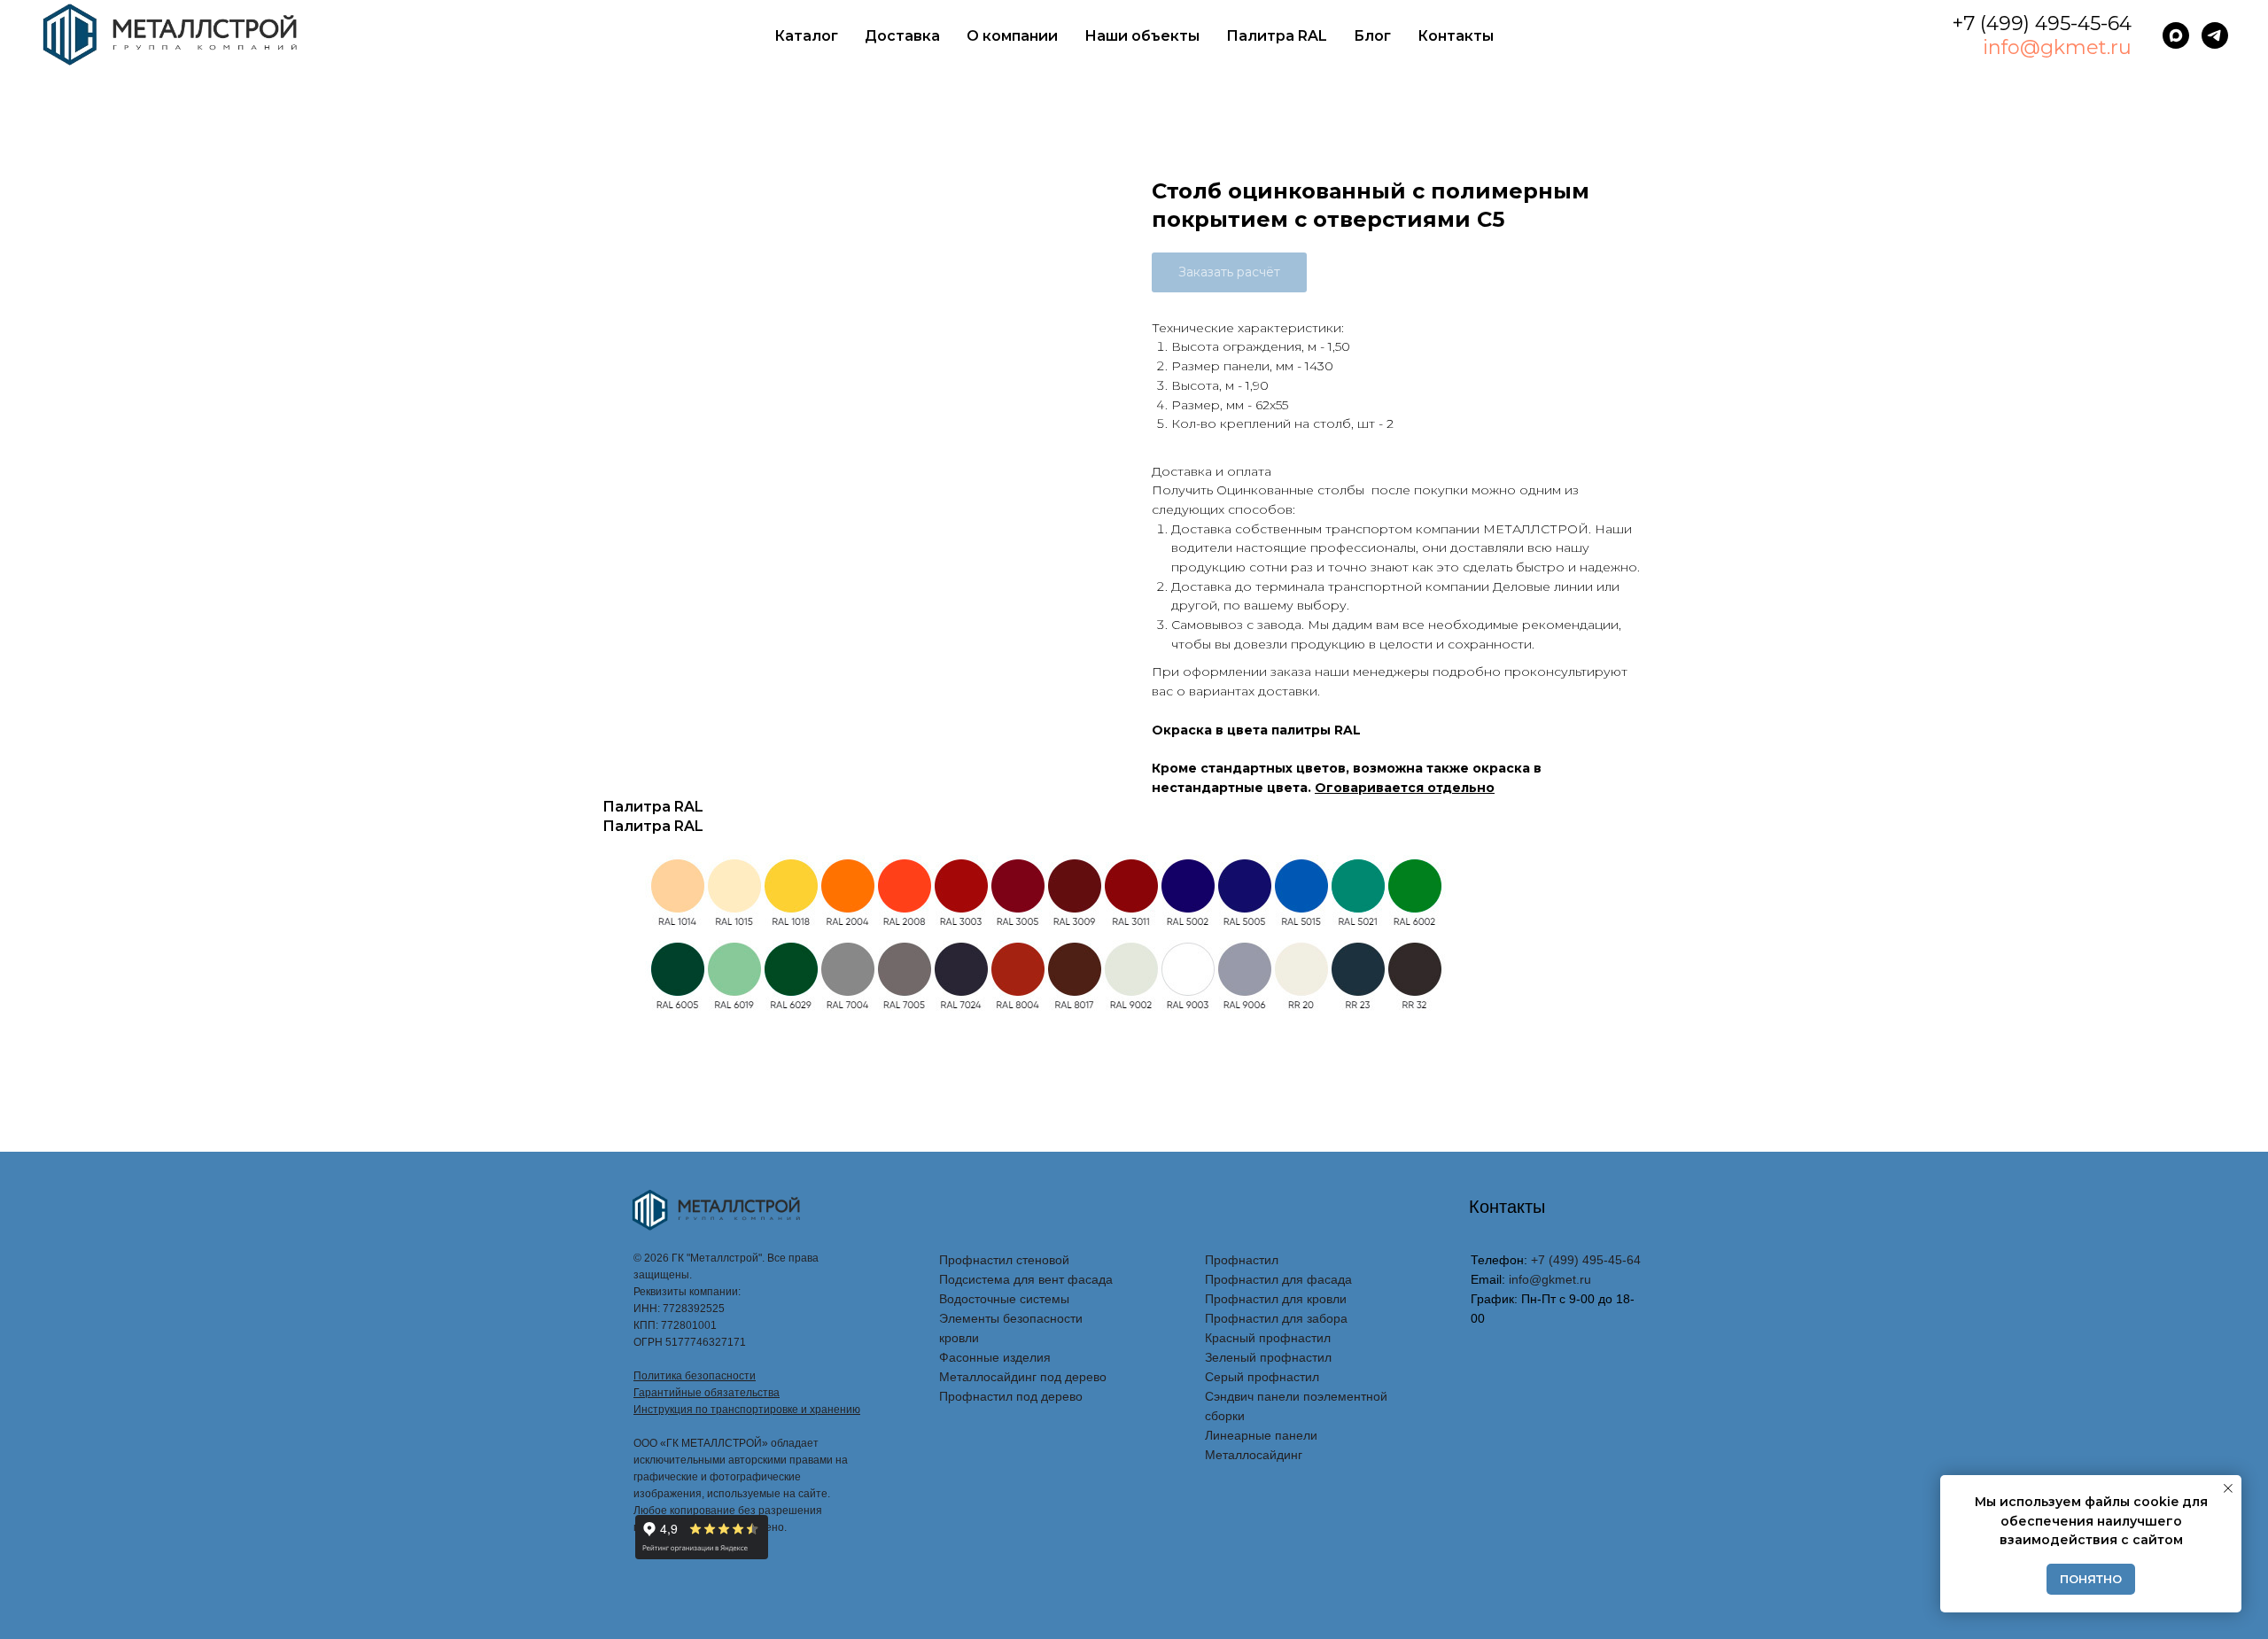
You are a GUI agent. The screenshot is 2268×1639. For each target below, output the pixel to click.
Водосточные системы (1004, 1299)
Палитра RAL (1277, 36)
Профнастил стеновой (1004, 1260)
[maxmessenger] (2176, 35)
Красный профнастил (1268, 1338)
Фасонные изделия (995, 1357)
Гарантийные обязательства (707, 1393)
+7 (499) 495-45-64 (2042, 23)
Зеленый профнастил (1268, 1357)
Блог (1372, 36)
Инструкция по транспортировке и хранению (747, 1410)
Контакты (1456, 36)
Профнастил (1242, 1260)
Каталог (806, 36)
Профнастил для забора (1276, 1318)
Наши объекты (1142, 36)
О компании (1012, 36)
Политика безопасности (695, 1376)
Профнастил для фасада (1278, 1279)
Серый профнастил (1262, 1377)
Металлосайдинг (1254, 1455)
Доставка (902, 36)
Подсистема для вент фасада (1026, 1279)
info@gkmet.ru (2057, 47)
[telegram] (2215, 35)
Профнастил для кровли (1276, 1299)
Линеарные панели (1261, 1435)
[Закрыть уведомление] (2228, 1488)
